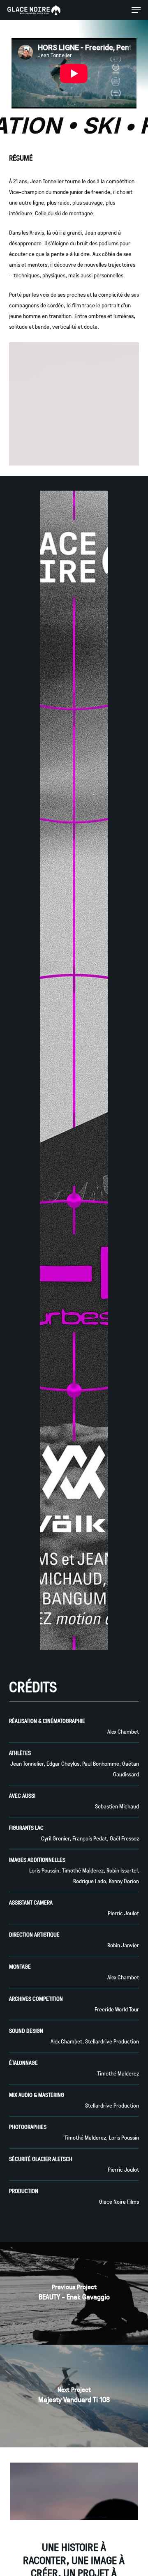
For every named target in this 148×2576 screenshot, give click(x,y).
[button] (136, 10)
